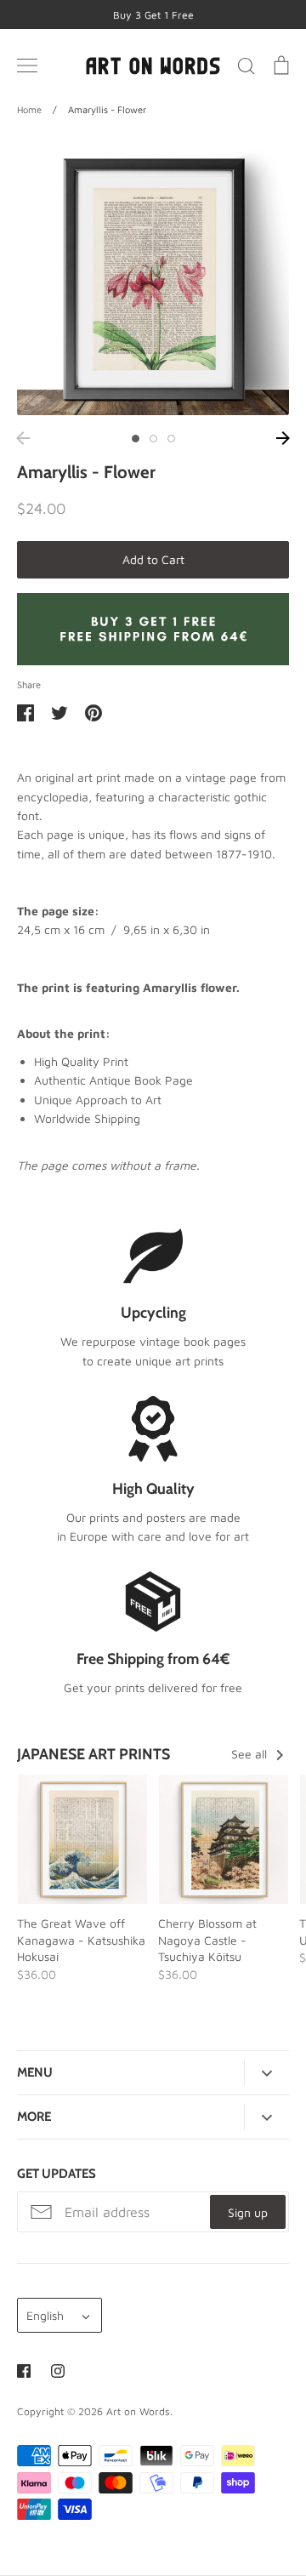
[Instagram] (58, 2371)
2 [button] (153, 439)
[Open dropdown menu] (266, 2073)
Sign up (248, 2212)
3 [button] (171, 439)
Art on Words (138, 2411)
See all (251, 1754)
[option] (153, 279)
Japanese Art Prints (93, 1754)
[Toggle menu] (27, 66)
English (45, 2315)
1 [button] (136, 439)
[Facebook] (24, 2371)
